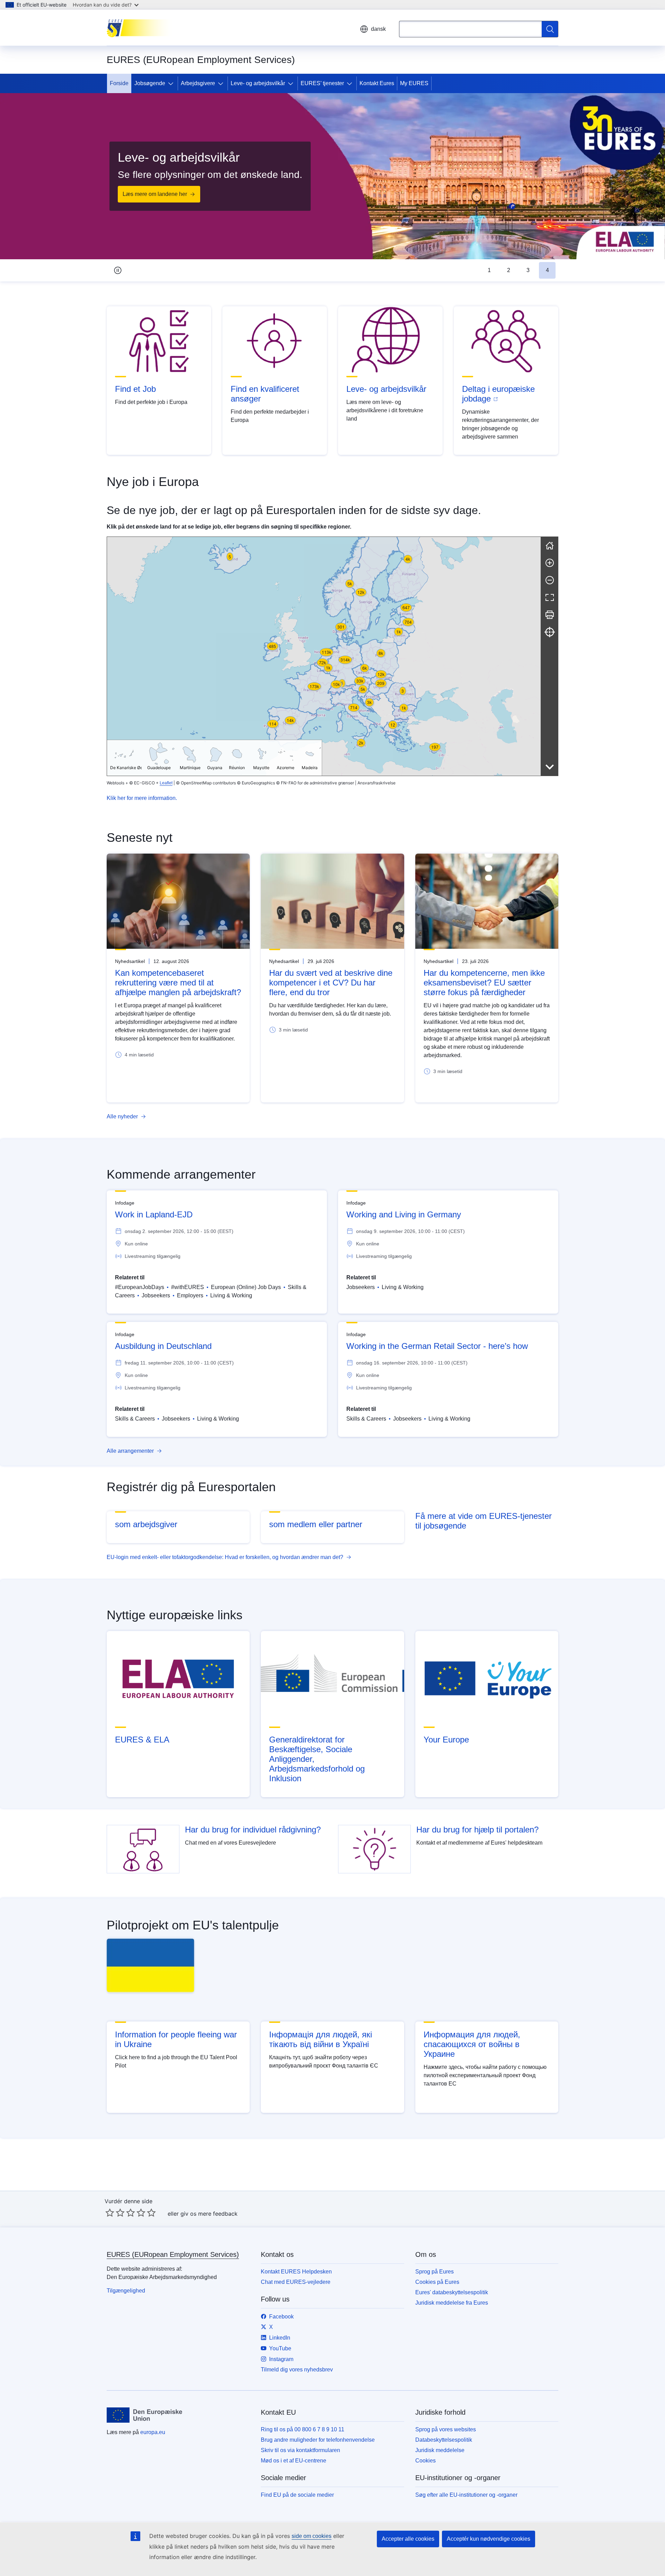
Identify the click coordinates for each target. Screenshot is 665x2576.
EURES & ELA (142, 1740)
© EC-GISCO (142, 783)
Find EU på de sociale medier (297, 2495)
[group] (324, 656)
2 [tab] (509, 270)
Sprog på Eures (435, 2272)
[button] (384, 721)
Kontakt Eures (377, 83)
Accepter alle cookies (408, 2539)
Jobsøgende (150, 83)
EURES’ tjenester (322, 83)
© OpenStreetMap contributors (206, 783)
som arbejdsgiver (146, 1524)
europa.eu (153, 2432)
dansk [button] (378, 29)
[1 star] (110, 2213)
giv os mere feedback (209, 2214)
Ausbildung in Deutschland (163, 1346)
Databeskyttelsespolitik (444, 2440)
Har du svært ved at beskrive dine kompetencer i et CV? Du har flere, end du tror (331, 983)
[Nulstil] (550, 546)
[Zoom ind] (550, 563)
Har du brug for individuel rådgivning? (253, 1830)
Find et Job (135, 389)
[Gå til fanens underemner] (172, 83)
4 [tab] (547, 270)
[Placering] (550, 632)
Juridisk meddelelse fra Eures (452, 2303)
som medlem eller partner (316, 1524)
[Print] (550, 615)
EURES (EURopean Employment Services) (173, 2254)
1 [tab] (489, 270)
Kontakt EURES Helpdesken (296, 2272)
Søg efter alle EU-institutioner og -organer (466, 2495)
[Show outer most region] (550, 767)
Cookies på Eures (437, 2282)
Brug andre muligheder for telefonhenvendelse (318, 2440)
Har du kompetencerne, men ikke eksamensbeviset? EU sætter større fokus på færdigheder (484, 983)
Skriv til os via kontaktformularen (300, 2450)
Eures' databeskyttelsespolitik (452, 2292)
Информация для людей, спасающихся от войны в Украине (472, 2044)
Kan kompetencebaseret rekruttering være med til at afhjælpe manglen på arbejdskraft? (178, 983)
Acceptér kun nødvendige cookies (489, 2539)
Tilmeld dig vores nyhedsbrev (297, 2370)
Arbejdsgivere (198, 83)
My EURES (414, 83)
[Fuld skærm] (550, 597)
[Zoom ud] (550, 580)
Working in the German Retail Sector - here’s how (437, 1346)
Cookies (425, 2461)
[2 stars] (115, 2213)
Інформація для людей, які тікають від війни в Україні (321, 2039)
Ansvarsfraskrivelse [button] (376, 783)
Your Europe (446, 1740)
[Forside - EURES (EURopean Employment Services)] (141, 28)
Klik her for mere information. (142, 798)
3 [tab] (528, 270)
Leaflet (166, 783)
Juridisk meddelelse (440, 2450)
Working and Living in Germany (404, 1214)
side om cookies (312, 2536)
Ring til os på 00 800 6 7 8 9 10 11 (303, 2429)
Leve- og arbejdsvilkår (258, 83)
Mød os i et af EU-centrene (294, 2461)
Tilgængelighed (126, 2291)
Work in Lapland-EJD (154, 1214)
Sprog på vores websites (446, 2429)
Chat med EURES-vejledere (296, 2282)
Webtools (116, 783)
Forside (119, 83)
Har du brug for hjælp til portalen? (477, 1830)
